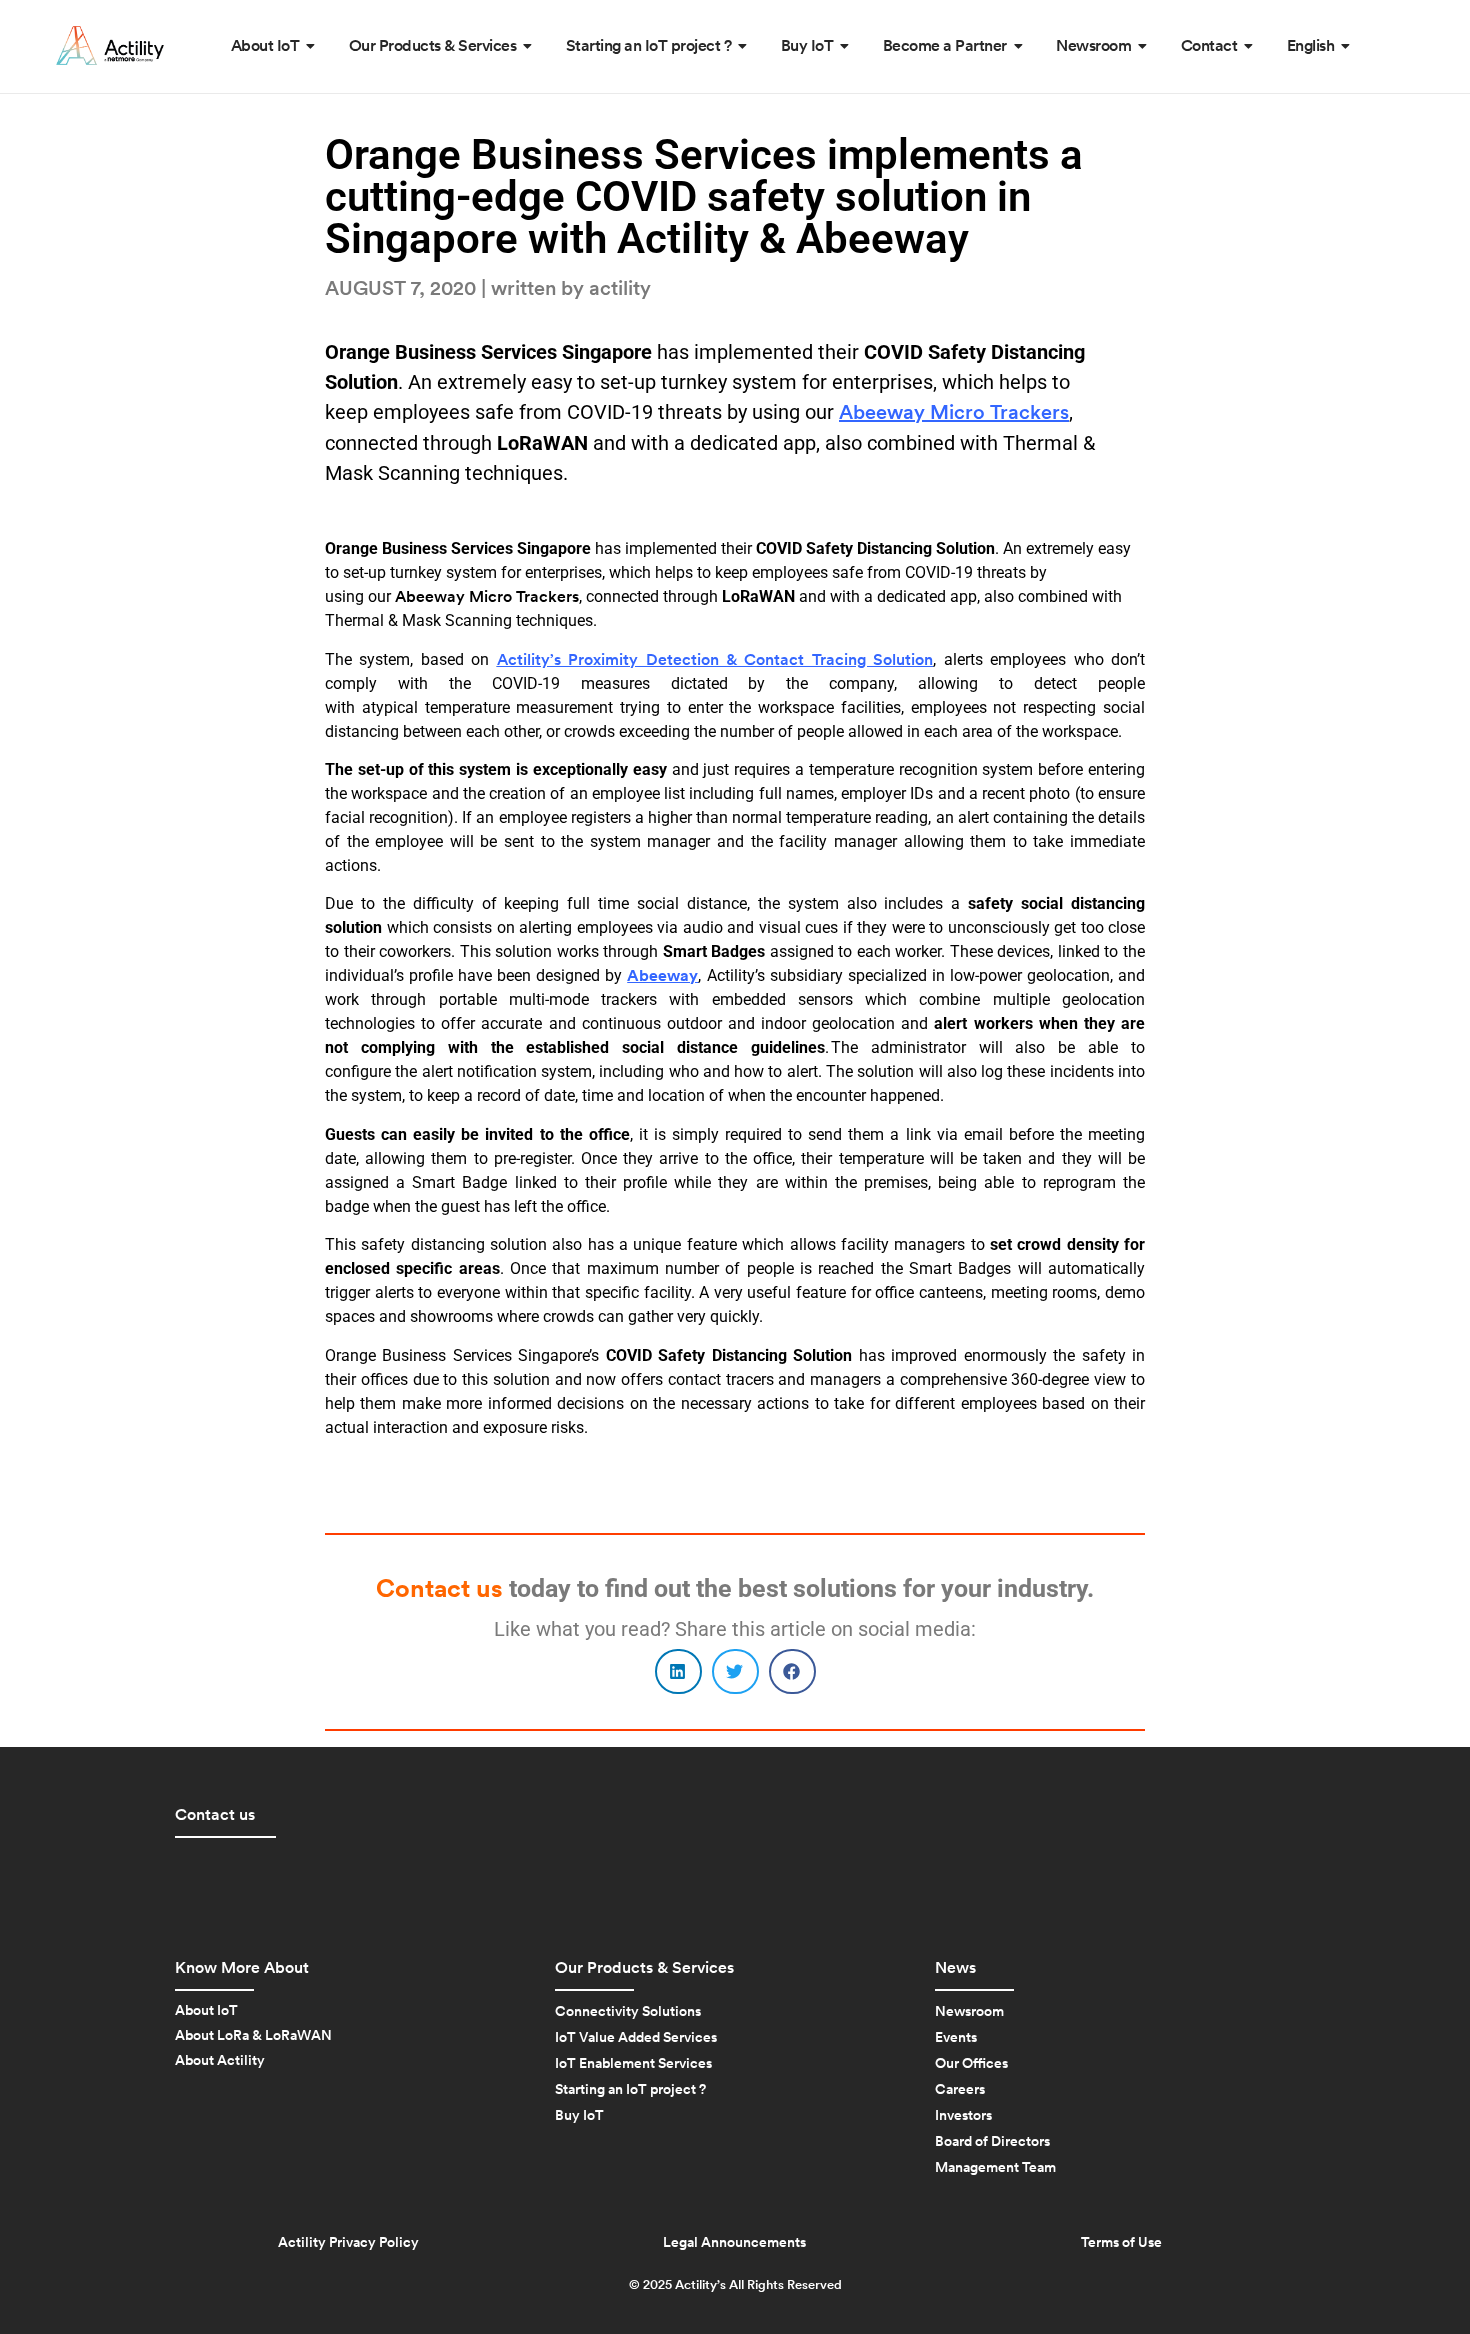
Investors (963, 2116)
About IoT (206, 2011)
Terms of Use (1121, 2243)
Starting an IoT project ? (630, 2090)
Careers (960, 2090)
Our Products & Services (644, 1968)
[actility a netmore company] (110, 45)
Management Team (995, 2168)
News (955, 1968)
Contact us (215, 1815)
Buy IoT (579, 2116)
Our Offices (971, 2064)
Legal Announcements (734, 2243)
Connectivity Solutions (628, 2012)
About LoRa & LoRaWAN (253, 2036)
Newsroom (969, 2012)
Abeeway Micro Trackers (954, 413)
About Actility (220, 2061)
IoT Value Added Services (636, 2038)
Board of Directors (992, 2142)
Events (956, 2038)
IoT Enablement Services (633, 2064)
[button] (678, 1671)
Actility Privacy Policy (348, 2243)
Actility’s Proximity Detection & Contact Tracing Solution (715, 660)
